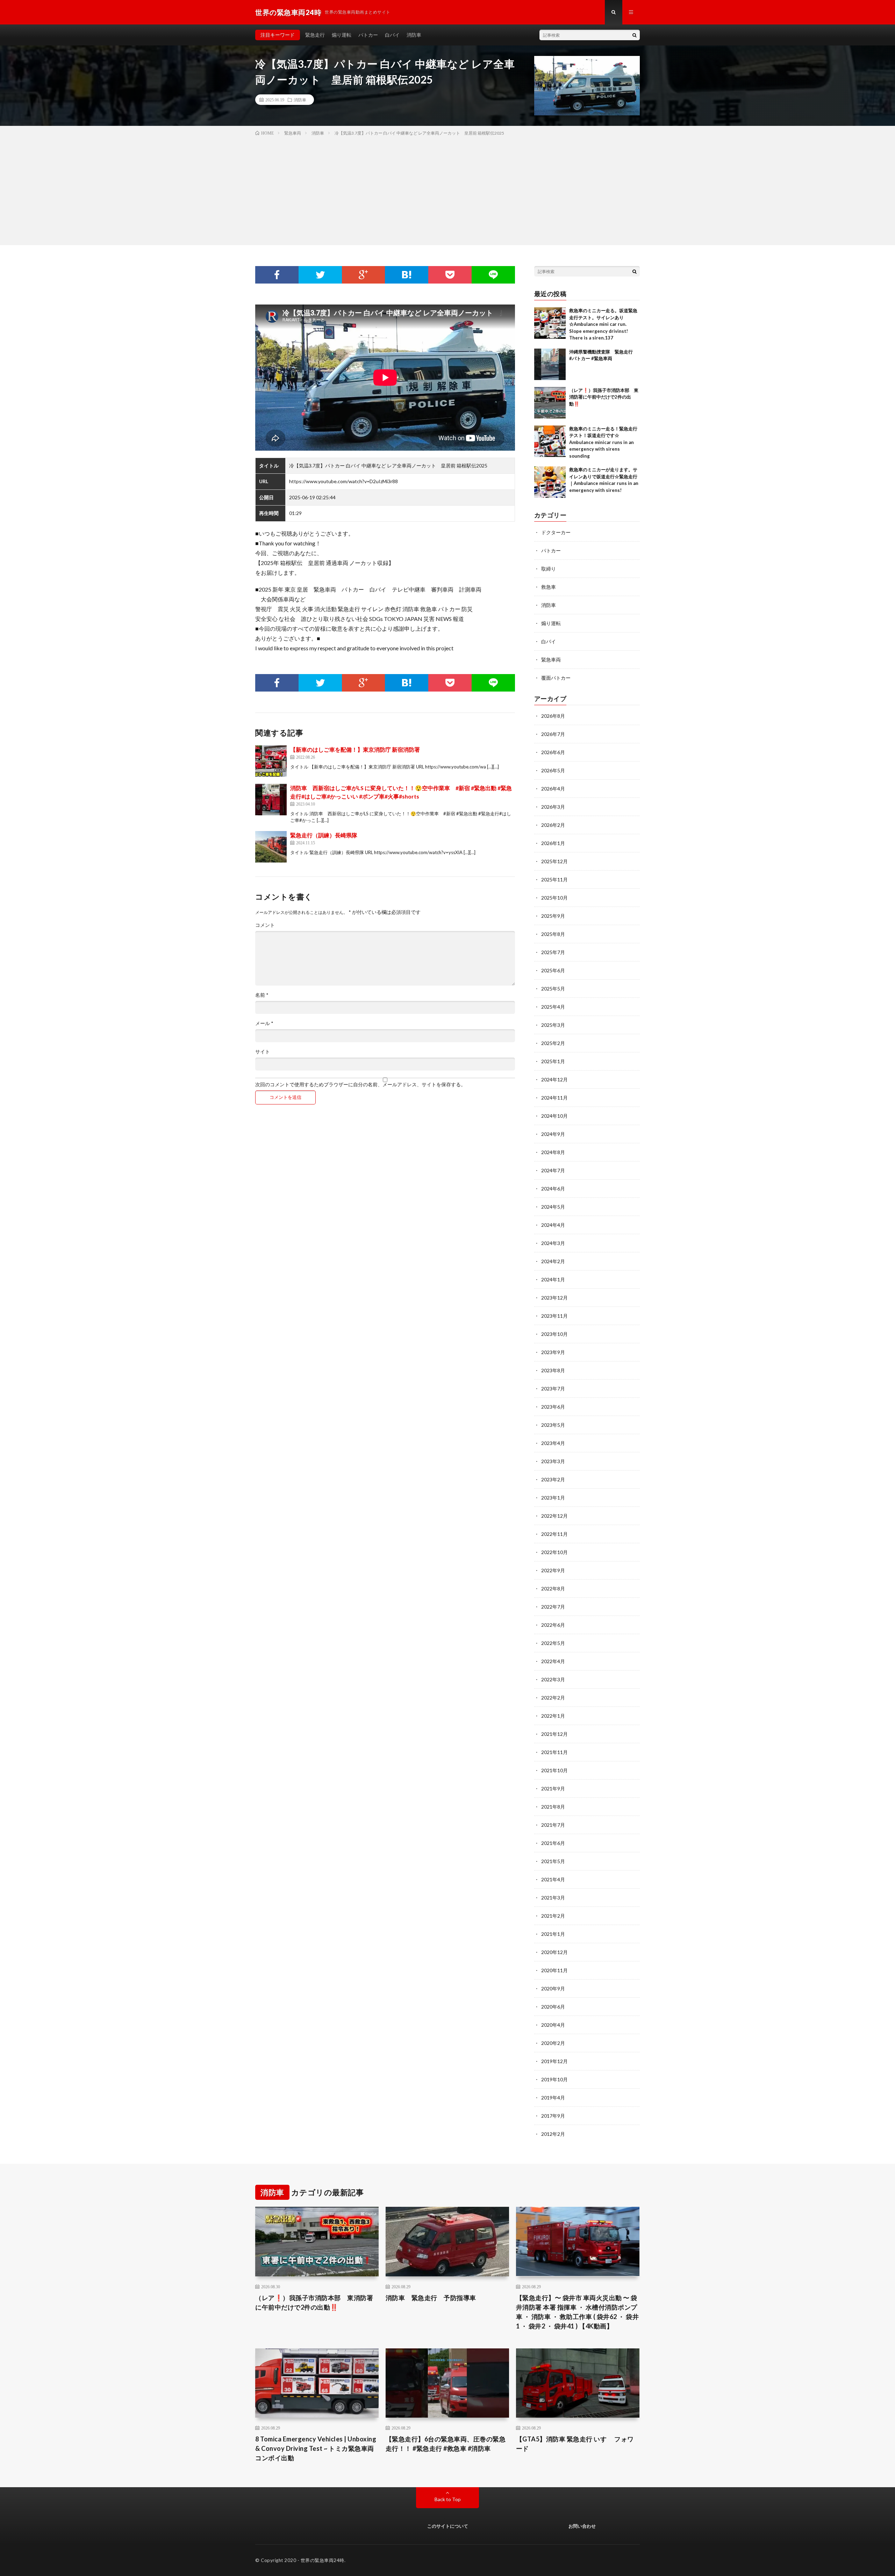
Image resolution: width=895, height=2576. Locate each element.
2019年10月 (554, 2079)
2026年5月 (553, 770)
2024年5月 (553, 1207)
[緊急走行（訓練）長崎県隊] (271, 847)
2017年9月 (553, 2116)
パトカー (368, 35)
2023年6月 (553, 1407)
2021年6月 (553, 1843)
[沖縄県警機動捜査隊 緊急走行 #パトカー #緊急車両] (550, 364)
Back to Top (448, 2499)
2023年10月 (554, 1334)
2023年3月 (553, 1461)
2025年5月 (553, 989)
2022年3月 (553, 1679)
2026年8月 (553, 716)
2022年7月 (553, 1607)
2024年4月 (553, 1225)
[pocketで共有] (450, 275)
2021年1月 (553, 1934)
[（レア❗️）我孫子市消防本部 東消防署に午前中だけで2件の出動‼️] (550, 403)
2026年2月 (553, 825)
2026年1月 (553, 843)
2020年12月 (554, 1952)
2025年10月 (554, 898)
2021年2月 (553, 1916)
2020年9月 (553, 1988)
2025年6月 (553, 970)
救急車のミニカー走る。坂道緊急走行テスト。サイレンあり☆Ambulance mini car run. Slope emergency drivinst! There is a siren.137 (603, 324)
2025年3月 (553, 1025)
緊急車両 (551, 660)
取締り (549, 569)
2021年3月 (553, 1898)
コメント (265, 925)
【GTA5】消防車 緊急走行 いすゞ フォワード (575, 2444)
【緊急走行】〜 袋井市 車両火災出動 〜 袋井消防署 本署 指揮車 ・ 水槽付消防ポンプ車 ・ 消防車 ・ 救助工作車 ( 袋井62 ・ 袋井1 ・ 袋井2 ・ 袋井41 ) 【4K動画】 (578, 2312)
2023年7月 (553, 1389)
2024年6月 (553, 1189)
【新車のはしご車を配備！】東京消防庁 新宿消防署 (355, 749)
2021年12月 (554, 1734)
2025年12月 (554, 861)
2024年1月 (553, 1279)
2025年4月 (553, 1007)
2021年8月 (553, 1807)
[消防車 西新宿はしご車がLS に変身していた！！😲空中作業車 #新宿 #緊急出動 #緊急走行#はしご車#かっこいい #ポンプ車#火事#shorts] (271, 800)
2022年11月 (554, 1534)
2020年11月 (554, 1970)
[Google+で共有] (364, 275)
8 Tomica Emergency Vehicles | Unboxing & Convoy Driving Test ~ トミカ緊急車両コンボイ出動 (316, 2448)
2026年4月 (553, 789)
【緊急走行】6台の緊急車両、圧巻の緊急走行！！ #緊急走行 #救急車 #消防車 (446, 2444)
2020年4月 (553, 2025)
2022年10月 (554, 1552)
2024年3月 (553, 1243)
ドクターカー (556, 532)
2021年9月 (553, 1788)
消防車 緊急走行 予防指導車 (431, 2298)
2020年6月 (553, 2007)
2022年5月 (553, 1643)
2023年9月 (553, 1352)
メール (264, 1023)
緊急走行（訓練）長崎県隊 (324, 835)
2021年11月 (554, 1752)
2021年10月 (554, 1770)
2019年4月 (553, 2098)
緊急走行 (315, 35)
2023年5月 (553, 1425)
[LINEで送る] (493, 275)
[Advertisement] (447, 189)
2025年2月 (553, 1043)
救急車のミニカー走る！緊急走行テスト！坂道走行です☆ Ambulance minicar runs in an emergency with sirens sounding (603, 442)
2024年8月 (553, 1152)
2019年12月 (554, 2061)
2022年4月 (553, 1661)
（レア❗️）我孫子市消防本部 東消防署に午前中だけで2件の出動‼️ (604, 397)
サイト (263, 1052)
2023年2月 (553, 1479)
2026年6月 (553, 752)
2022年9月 (553, 1570)
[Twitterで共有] (320, 275)
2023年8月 (553, 1370)
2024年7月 (553, 1170)
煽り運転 (342, 35)
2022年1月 (553, 1716)
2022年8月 (553, 1588)
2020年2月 (553, 2043)
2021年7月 (553, 1825)
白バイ (392, 35)
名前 (262, 995)
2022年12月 (554, 1516)
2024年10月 (554, 1116)
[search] (635, 35)
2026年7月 (553, 734)
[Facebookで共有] (277, 275)
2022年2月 (553, 1698)
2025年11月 (554, 879)
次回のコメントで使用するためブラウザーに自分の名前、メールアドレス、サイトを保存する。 (360, 1085)
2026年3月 (553, 807)
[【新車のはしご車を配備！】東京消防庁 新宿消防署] (271, 761)
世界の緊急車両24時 (323, 2560)
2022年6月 (553, 1625)
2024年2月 (553, 1261)
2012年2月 (553, 2134)
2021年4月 (553, 1879)
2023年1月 (553, 1498)
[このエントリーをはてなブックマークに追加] (407, 275)
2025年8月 (553, 934)
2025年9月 (553, 916)
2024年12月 (554, 1079)
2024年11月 (554, 1098)
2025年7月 (553, 952)
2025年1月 (553, 1061)
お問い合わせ (582, 2526)
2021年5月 (553, 1861)
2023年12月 (554, 1298)
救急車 (549, 587)
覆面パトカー (556, 678)
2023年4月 (553, 1443)
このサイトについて (448, 2526)
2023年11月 (554, 1316)
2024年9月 (553, 1134)
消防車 (414, 35)
